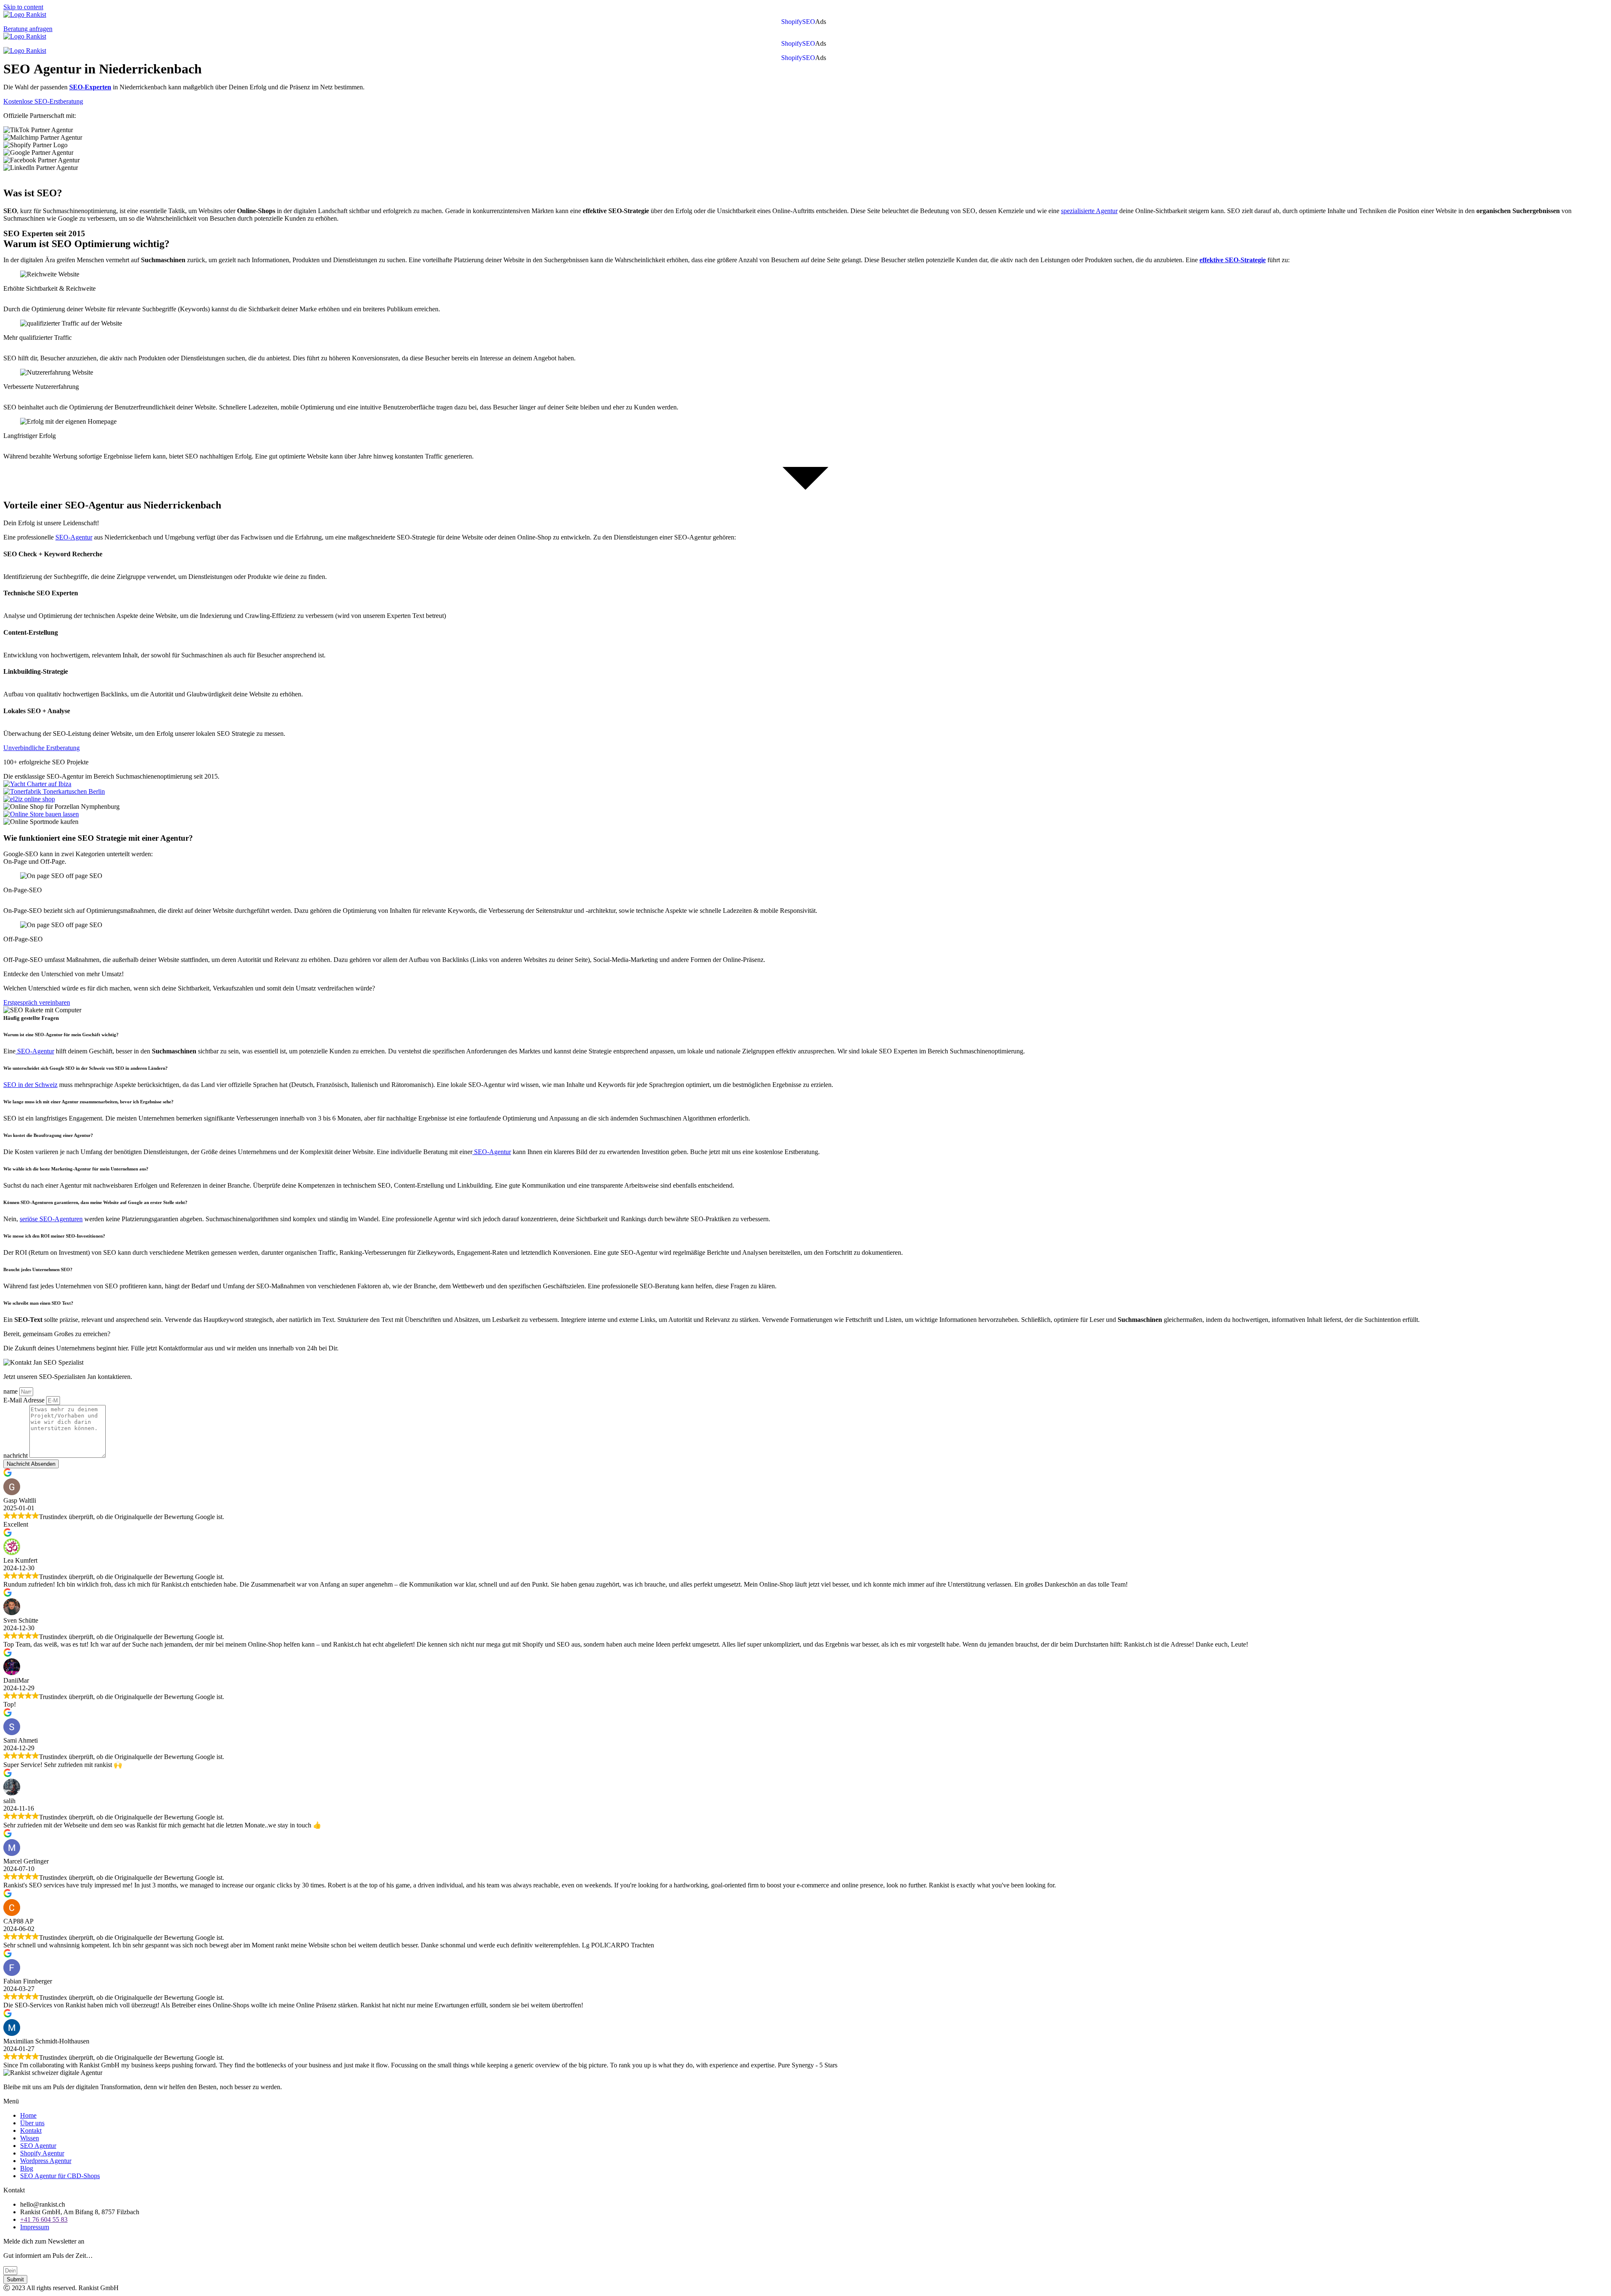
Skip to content (23, 7)
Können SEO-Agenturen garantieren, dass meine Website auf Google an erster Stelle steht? (95, 1202)
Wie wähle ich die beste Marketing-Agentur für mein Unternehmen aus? (76, 1169)
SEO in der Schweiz (30, 1085)
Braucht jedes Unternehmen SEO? (38, 1269)
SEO (809, 22)
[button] (823, 22)
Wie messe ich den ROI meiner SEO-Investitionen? (54, 1236)
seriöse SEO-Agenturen (51, 1219)
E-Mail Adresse (25, 1400)
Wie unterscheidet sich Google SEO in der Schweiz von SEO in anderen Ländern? (86, 1068)
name (11, 1391)
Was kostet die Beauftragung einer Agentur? (48, 1135)
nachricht (16, 1456)
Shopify (792, 22)
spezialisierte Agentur (1089, 211)
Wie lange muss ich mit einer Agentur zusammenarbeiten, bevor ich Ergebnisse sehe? (89, 1102)
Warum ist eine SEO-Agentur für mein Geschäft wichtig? (62, 1035)
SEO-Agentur (74, 537)
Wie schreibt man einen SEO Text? (38, 1303)
